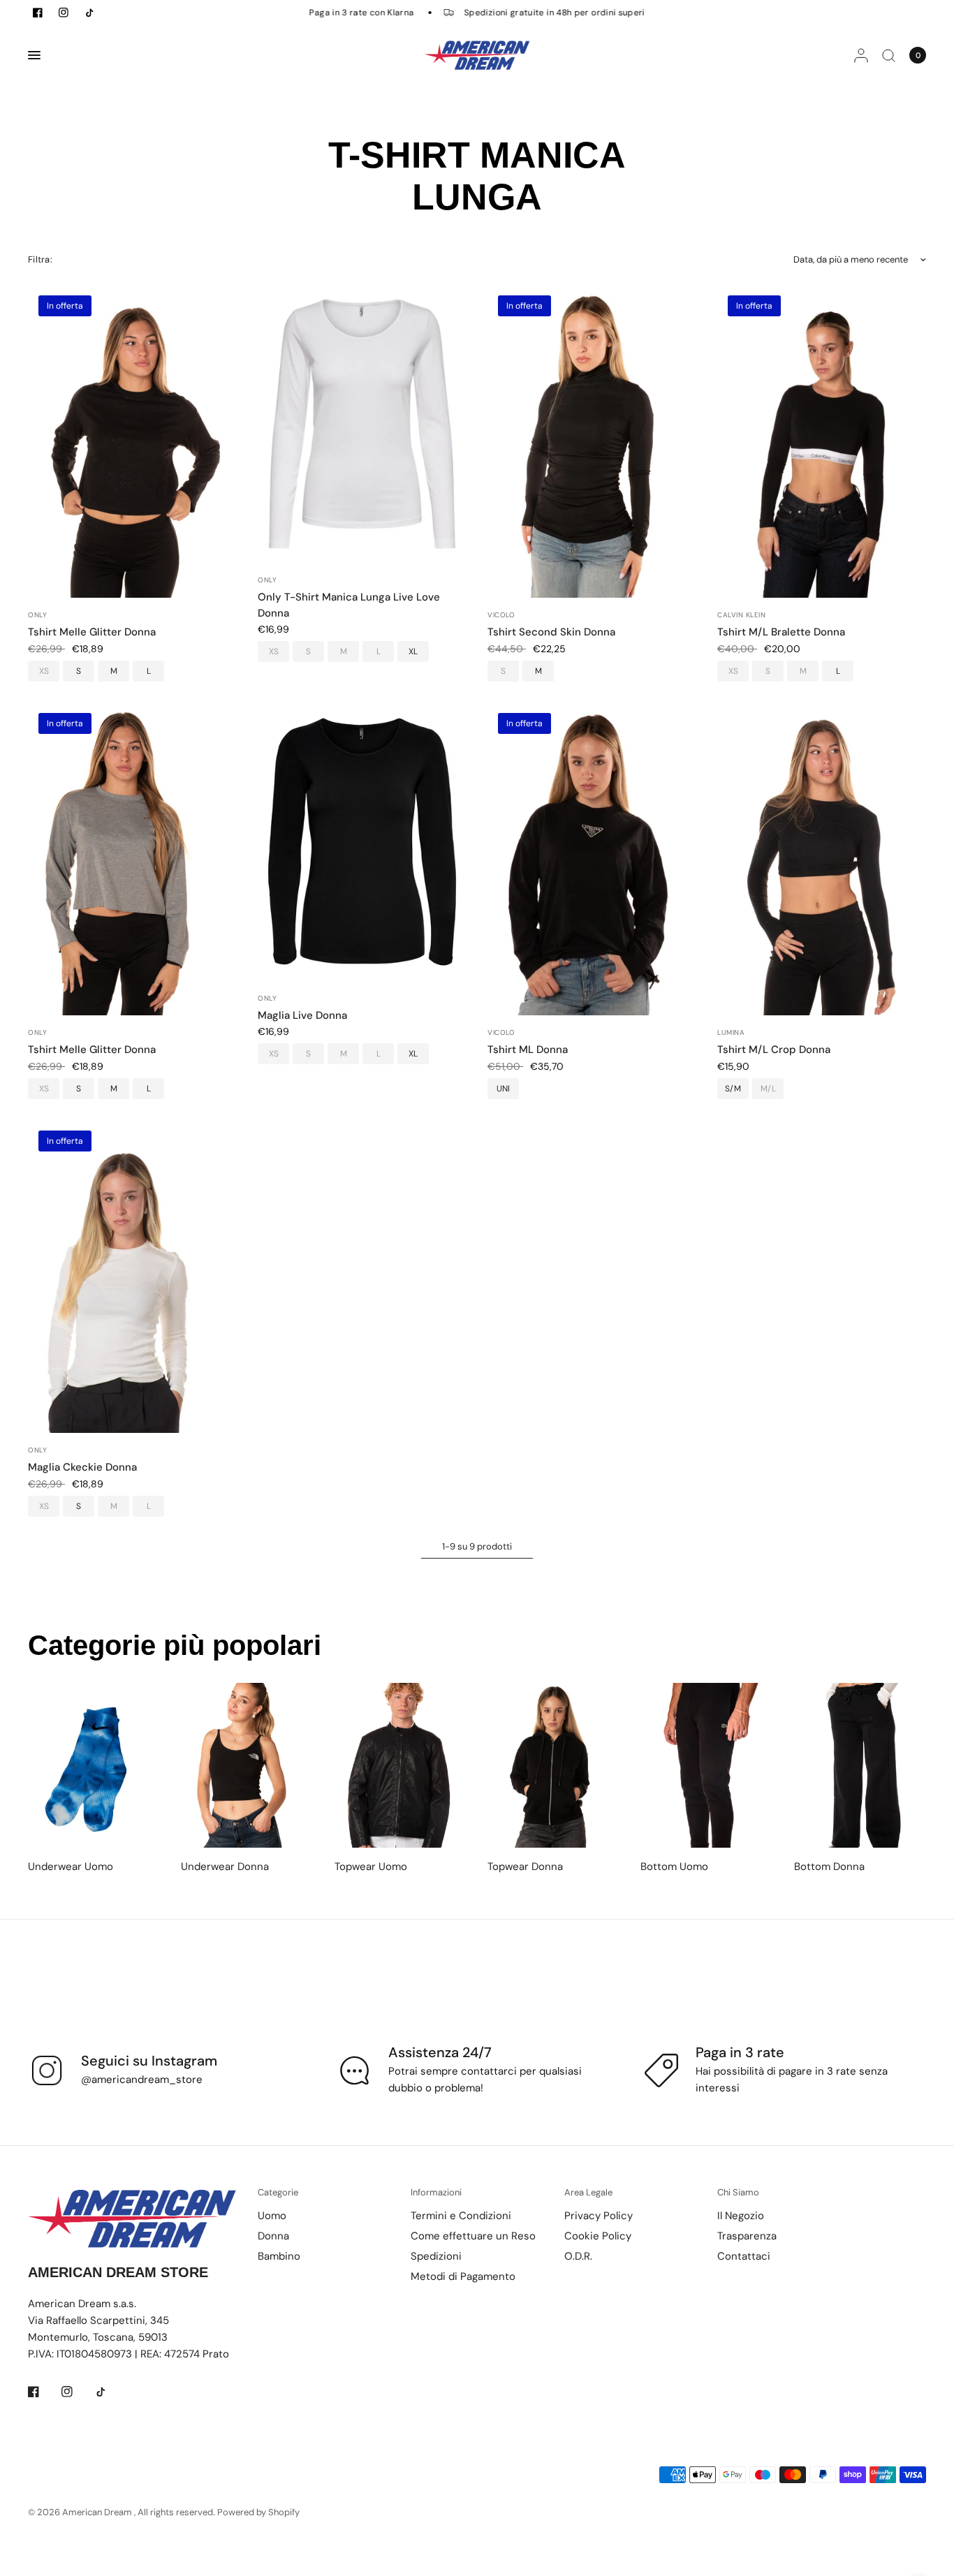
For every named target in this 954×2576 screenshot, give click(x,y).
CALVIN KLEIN (741, 615)
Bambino (279, 2256)
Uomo (272, 2216)
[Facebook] (43, 2392)
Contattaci (744, 2256)
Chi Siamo (738, 2192)
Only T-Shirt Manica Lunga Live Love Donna (349, 605)
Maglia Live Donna (302, 1015)
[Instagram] (77, 2392)
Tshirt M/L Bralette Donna (781, 632)
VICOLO (501, 615)
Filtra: (40, 259)
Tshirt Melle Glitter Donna (92, 632)
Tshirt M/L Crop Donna (774, 1050)
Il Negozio (741, 2216)
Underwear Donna (225, 1867)
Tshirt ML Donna (528, 1050)
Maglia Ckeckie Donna (82, 1467)
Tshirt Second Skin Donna (551, 632)
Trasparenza (747, 2236)
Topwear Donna (525, 1867)
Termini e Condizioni (461, 2216)
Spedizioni (436, 2256)
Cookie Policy (598, 2236)
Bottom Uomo (674, 1867)
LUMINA (731, 1032)
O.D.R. (578, 2256)
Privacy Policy (599, 2216)
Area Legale (588, 2192)
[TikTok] (110, 2392)
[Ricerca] (889, 55)
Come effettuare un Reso (473, 2236)
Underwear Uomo (71, 1867)
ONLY (37, 615)
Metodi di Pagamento (463, 2276)
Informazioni (436, 2192)
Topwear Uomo (371, 1867)
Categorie (278, 2192)
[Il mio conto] (861, 55)
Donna (273, 2236)
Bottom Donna (829, 1867)
